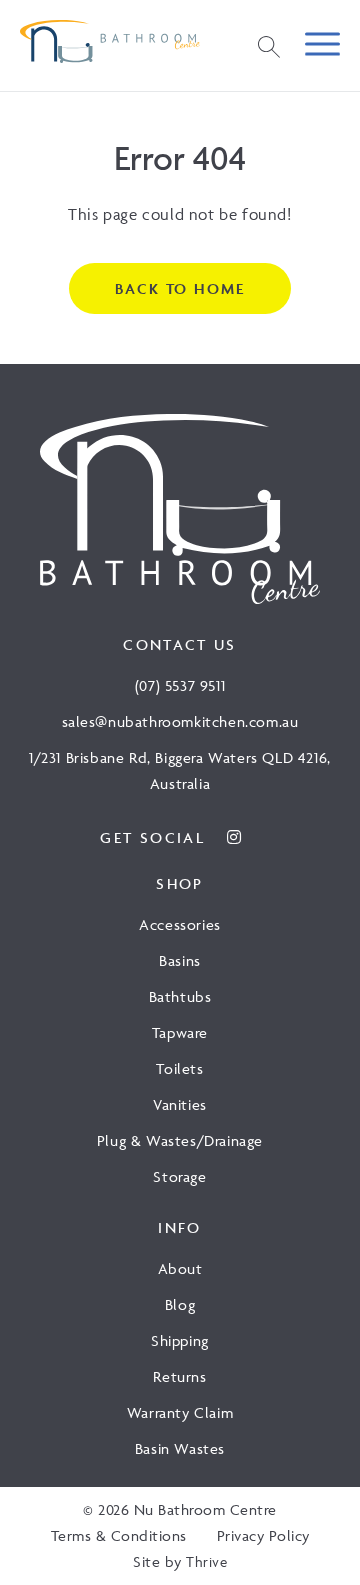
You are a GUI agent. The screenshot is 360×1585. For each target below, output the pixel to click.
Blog (180, 1304)
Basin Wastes (180, 1448)
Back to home (180, 288)
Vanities (180, 1104)
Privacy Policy (263, 1535)
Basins (180, 960)
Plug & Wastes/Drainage (180, 1140)
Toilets (179, 1068)
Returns (179, 1376)
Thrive (206, 1561)
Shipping (180, 1340)
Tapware (180, 1032)
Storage (179, 1176)
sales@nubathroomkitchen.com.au (180, 721)
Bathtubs (180, 996)
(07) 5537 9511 (180, 685)
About (180, 1268)
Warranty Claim (180, 1412)
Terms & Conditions (119, 1535)
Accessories (180, 924)
